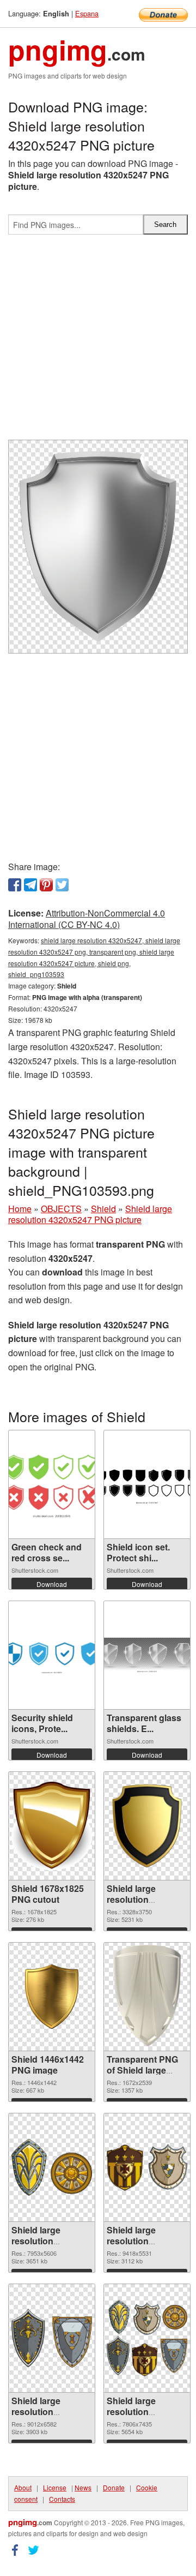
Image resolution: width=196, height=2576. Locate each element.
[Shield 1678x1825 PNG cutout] (52, 1826)
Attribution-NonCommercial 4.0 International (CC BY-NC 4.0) (87, 919)
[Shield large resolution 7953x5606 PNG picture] (52, 2167)
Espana (87, 13)
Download (52, 1584)
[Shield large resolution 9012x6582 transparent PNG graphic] (52, 2338)
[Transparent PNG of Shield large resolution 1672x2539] (147, 1997)
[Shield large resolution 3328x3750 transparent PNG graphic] (147, 1826)
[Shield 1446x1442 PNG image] (52, 1996)
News (83, 2487)
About (23, 2487)
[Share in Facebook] (15, 885)
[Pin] (46, 885)
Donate (114, 2487)
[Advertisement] (98, 342)
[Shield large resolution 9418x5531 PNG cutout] (147, 2168)
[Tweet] (62, 885)
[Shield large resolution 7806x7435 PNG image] (147, 2338)
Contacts (62, 2499)
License (55, 2487)
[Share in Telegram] (30, 885)
